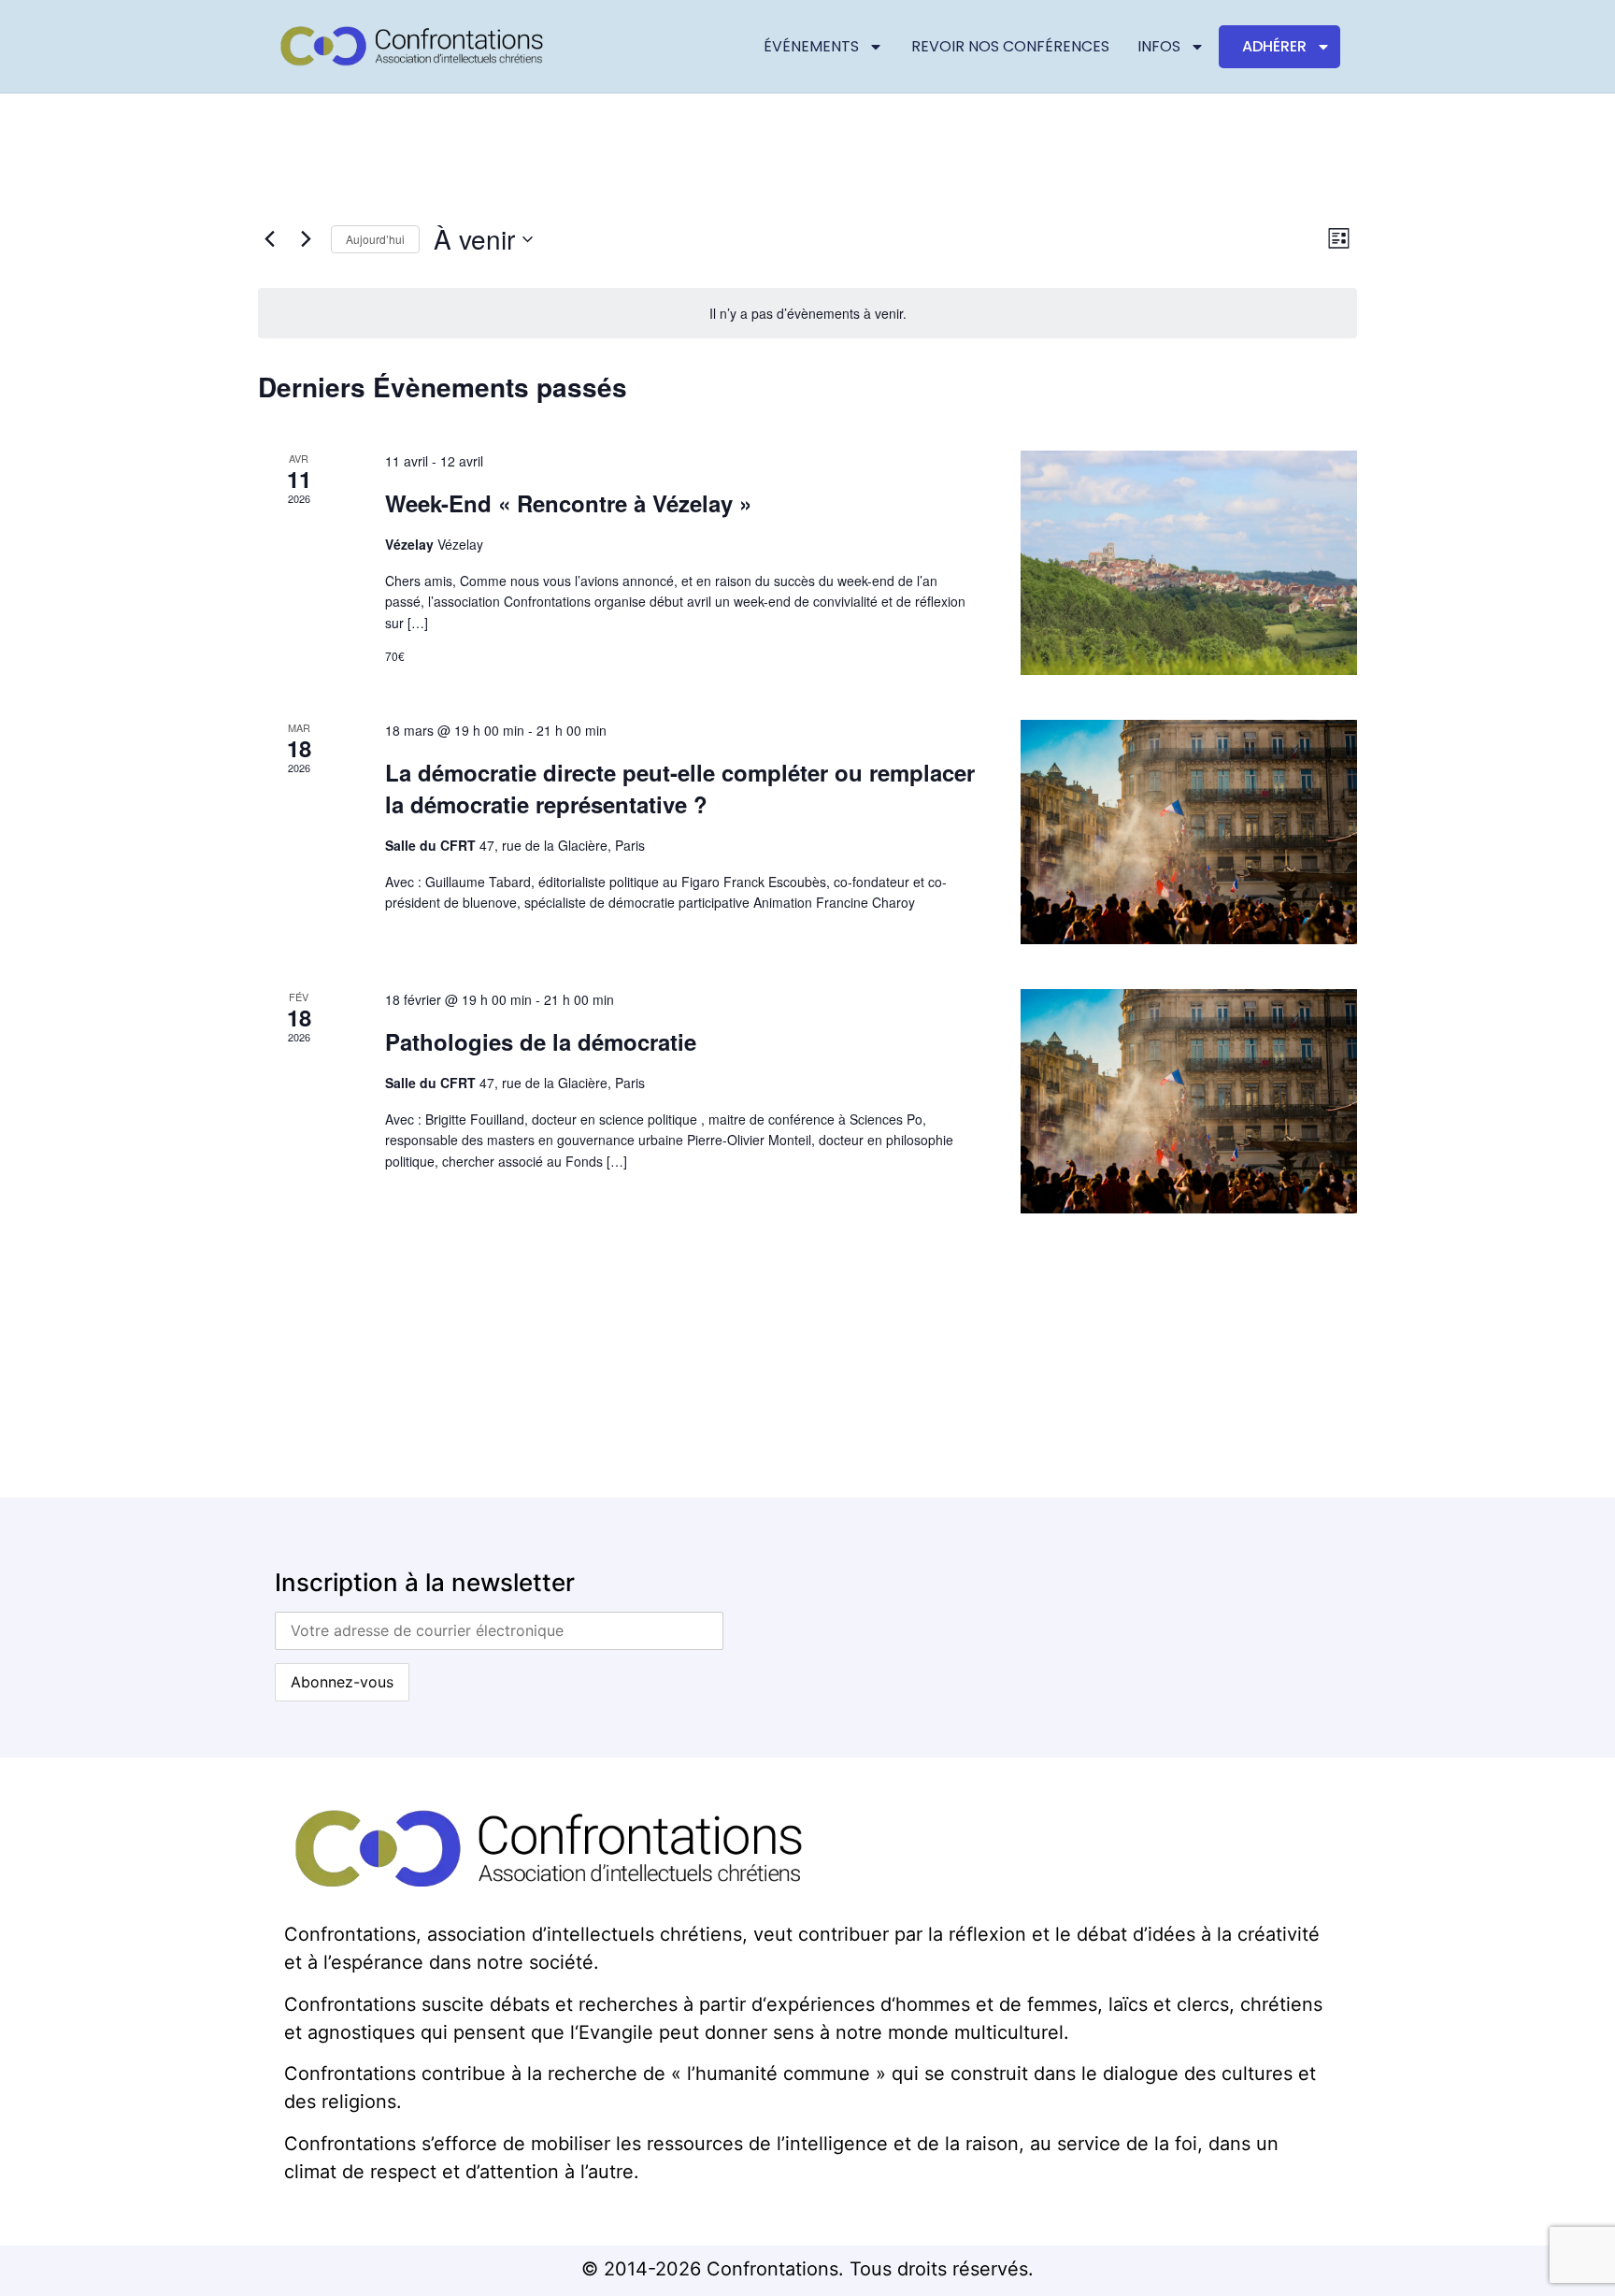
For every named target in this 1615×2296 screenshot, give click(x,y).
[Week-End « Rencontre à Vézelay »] (1189, 563)
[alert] (807, 314)
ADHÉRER (1274, 46)
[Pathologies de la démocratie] (1189, 1101)
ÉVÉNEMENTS (811, 46)
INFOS (1159, 46)
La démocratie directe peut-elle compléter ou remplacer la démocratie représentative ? (680, 788)
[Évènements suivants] (306, 239)
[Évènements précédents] (269, 239)
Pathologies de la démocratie (541, 1041)
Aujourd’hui (375, 239)
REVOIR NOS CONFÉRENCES (1010, 46)
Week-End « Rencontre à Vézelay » (568, 503)
